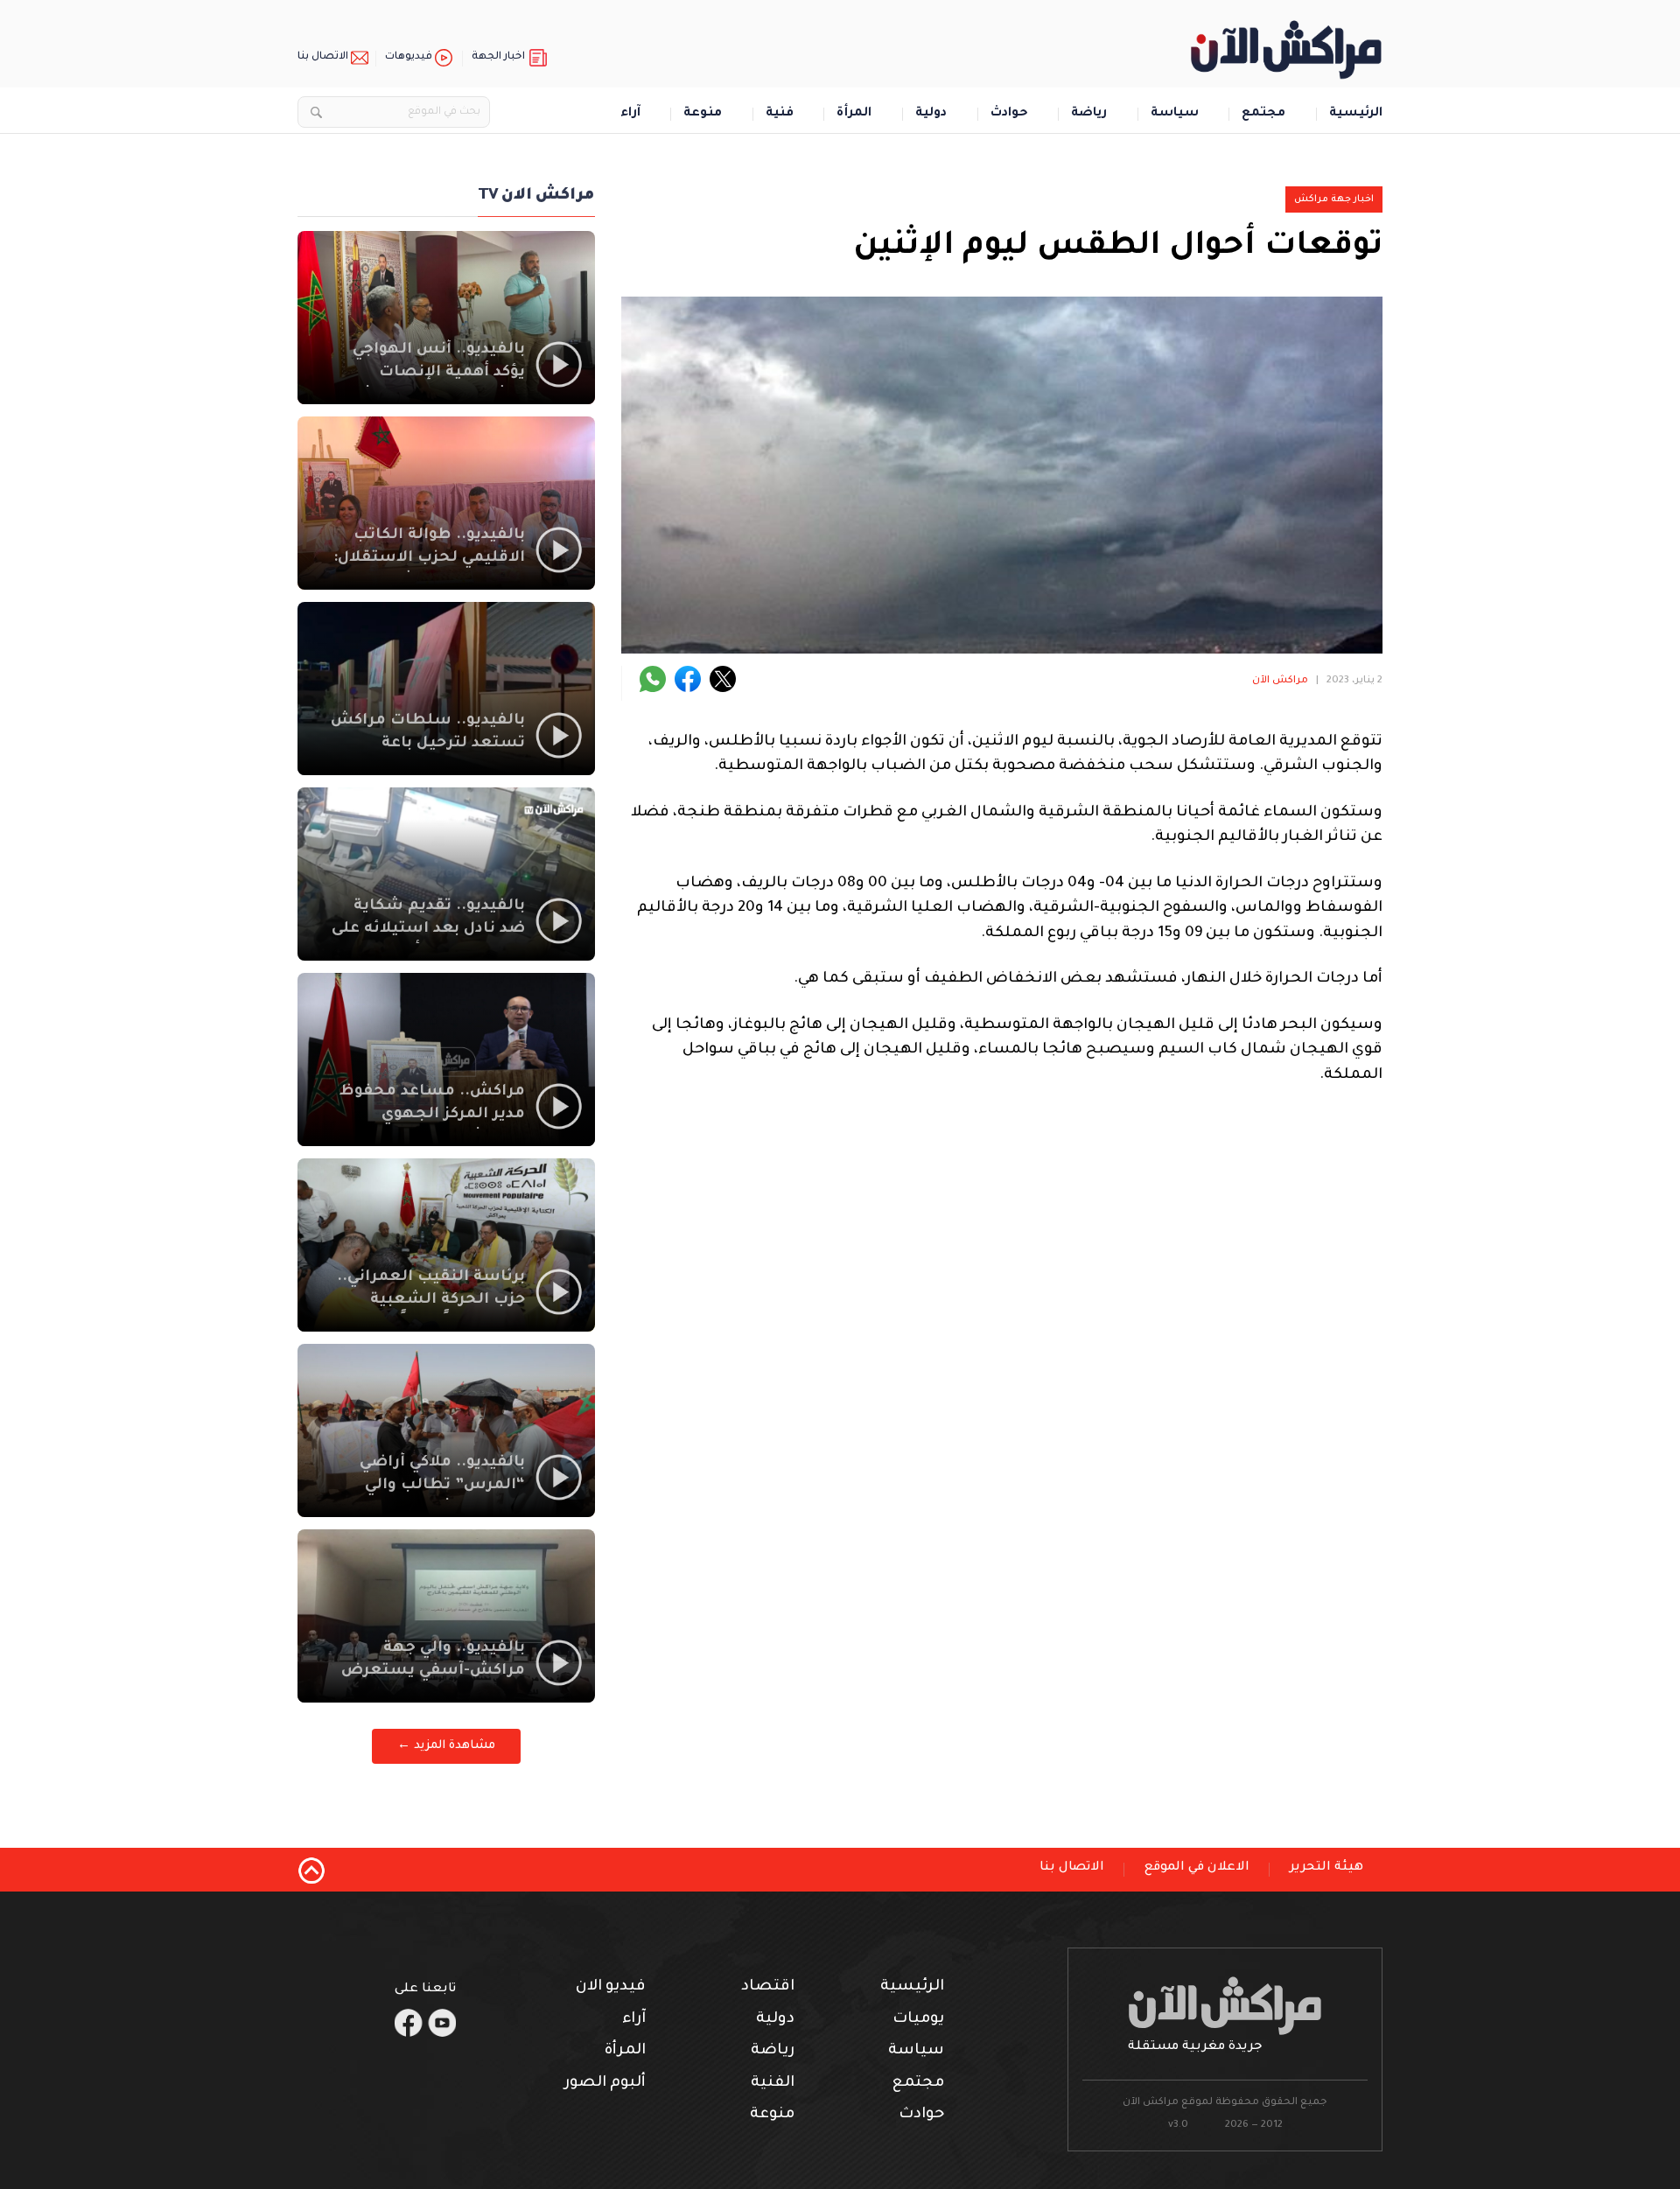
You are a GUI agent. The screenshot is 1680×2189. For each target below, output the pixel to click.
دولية (931, 114)
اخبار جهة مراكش (1334, 199)
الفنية (773, 2084)
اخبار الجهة (498, 57)
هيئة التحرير (1326, 1868)
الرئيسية (1356, 114)
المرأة (854, 114)
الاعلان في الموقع (1197, 1868)
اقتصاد (768, 1987)
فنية (780, 114)
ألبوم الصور (605, 2084)
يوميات (918, 2020)
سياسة (1175, 114)
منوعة (703, 114)
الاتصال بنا (323, 57)
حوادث (1009, 114)
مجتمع (1263, 114)
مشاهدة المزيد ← (446, 1746)
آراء (630, 114)
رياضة (1089, 114)
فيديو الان (611, 1987)
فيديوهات (409, 57)
